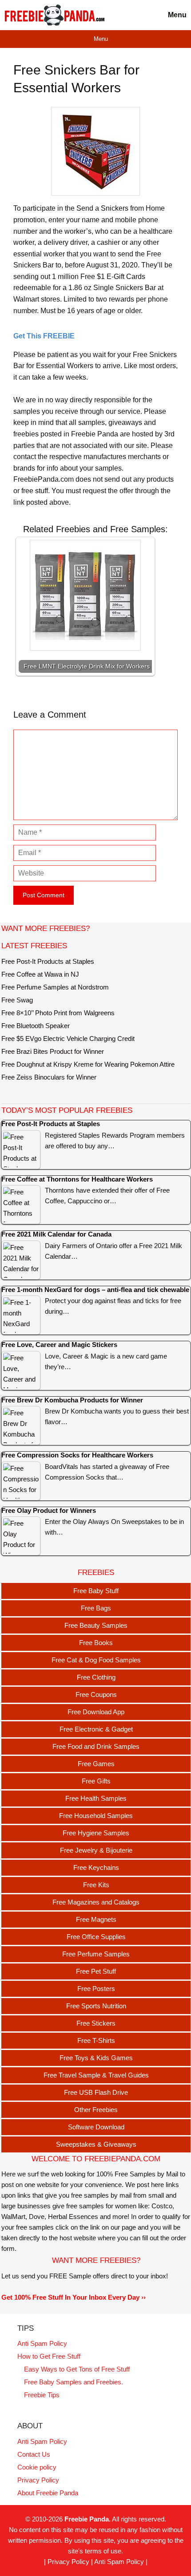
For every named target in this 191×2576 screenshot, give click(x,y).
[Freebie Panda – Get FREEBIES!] (54, 15)
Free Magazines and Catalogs (96, 1902)
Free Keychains (96, 1867)
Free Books (96, 1643)
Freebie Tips (42, 2395)
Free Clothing (96, 1677)
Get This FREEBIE (44, 336)
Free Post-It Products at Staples (48, 961)
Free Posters (96, 1989)
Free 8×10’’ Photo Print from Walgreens (58, 1013)
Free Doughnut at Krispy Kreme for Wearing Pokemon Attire (88, 1064)
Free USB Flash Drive (96, 2092)
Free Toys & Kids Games (96, 2058)
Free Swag (17, 1000)
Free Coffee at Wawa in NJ (40, 974)
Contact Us (34, 2454)
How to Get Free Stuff (49, 2356)
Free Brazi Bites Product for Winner (53, 1051)
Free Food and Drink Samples (96, 1746)
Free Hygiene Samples (96, 1833)
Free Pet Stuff (96, 1971)
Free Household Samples (96, 1816)
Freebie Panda (87, 2519)
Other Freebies (96, 2110)
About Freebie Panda (48, 2493)
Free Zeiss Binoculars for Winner (49, 1077)
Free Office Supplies (96, 1937)
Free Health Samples (96, 1798)
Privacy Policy (38, 2480)
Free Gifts (96, 1781)
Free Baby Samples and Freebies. (74, 2382)
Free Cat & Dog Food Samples (96, 1660)
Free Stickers (96, 2023)
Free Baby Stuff (96, 1591)
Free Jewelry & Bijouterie (96, 1850)
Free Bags (96, 1608)
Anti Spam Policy (42, 2343)
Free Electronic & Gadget (96, 1729)
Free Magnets (96, 1919)
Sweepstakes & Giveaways (96, 2144)
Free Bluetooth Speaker (36, 1026)
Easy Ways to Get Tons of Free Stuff (77, 2369)
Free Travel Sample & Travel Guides (96, 2075)
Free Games (96, 1764)
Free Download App (96, 1712)
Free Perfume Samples (96, 1954)
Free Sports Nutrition (96, 2006)
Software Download (96, 2127)
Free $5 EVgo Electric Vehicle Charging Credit (68, 1039)
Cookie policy (37, 2467)
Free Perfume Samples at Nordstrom (55, 987)
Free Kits (96, 1885)
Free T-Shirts (96, 2040)
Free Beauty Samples (96, 1625)
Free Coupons (96, 1694)
